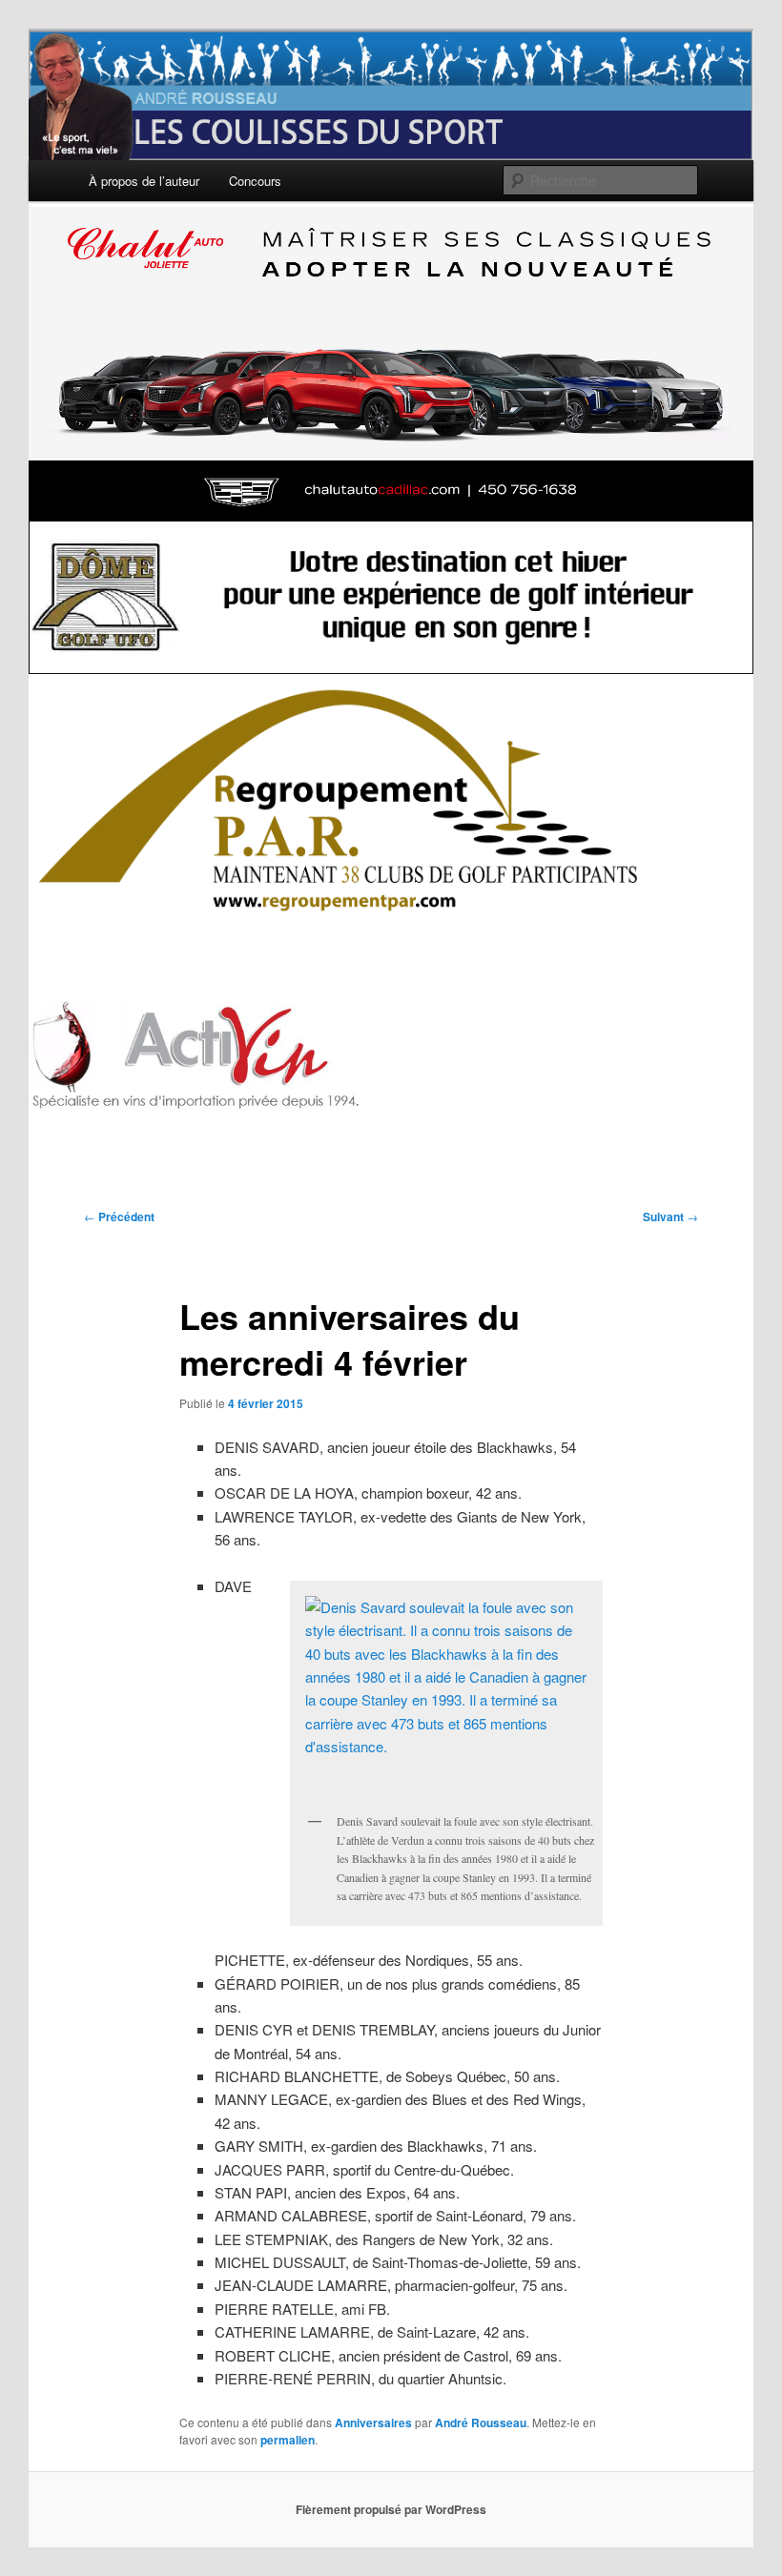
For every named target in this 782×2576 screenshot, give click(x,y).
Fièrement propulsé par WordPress (391, 2509)
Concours (255, 181)
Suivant (670, 1216)
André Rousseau (481, 2423)
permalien (288, 2440)
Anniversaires (373, 2423)
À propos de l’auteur (144, 181)
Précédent (119, 1216)
